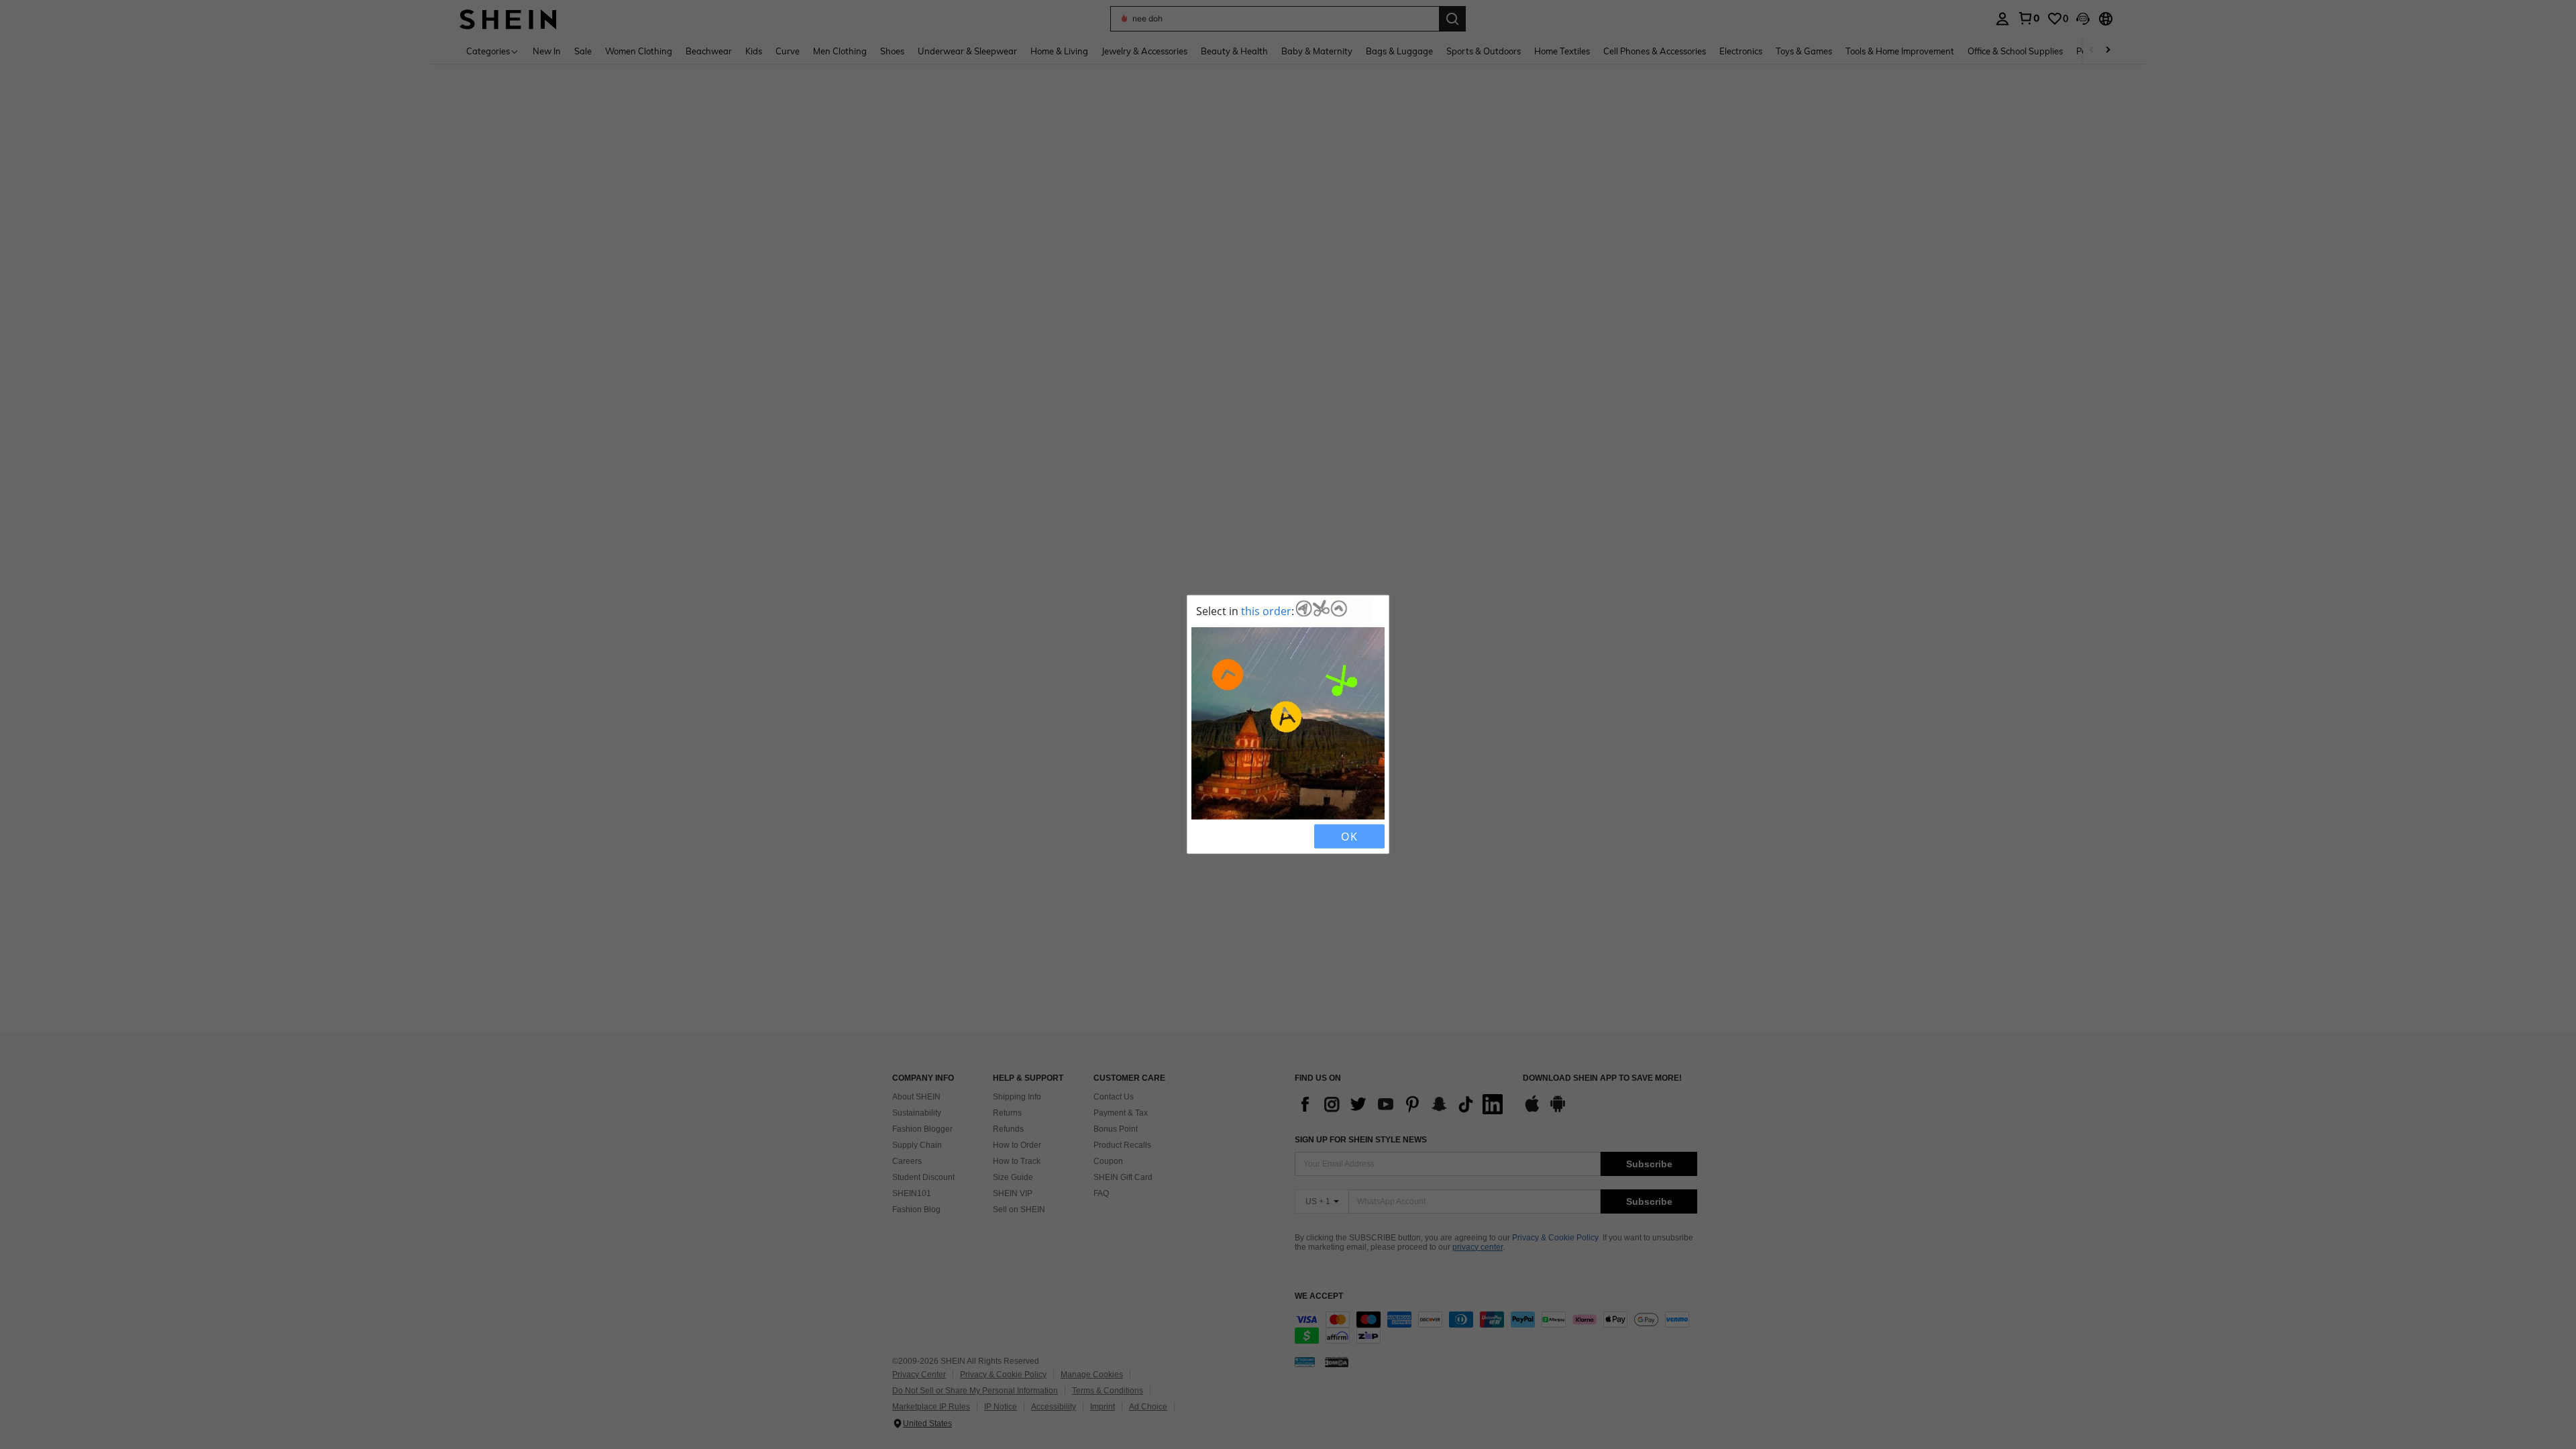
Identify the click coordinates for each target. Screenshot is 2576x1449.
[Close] (1203, 837)
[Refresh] (1226, 837)
